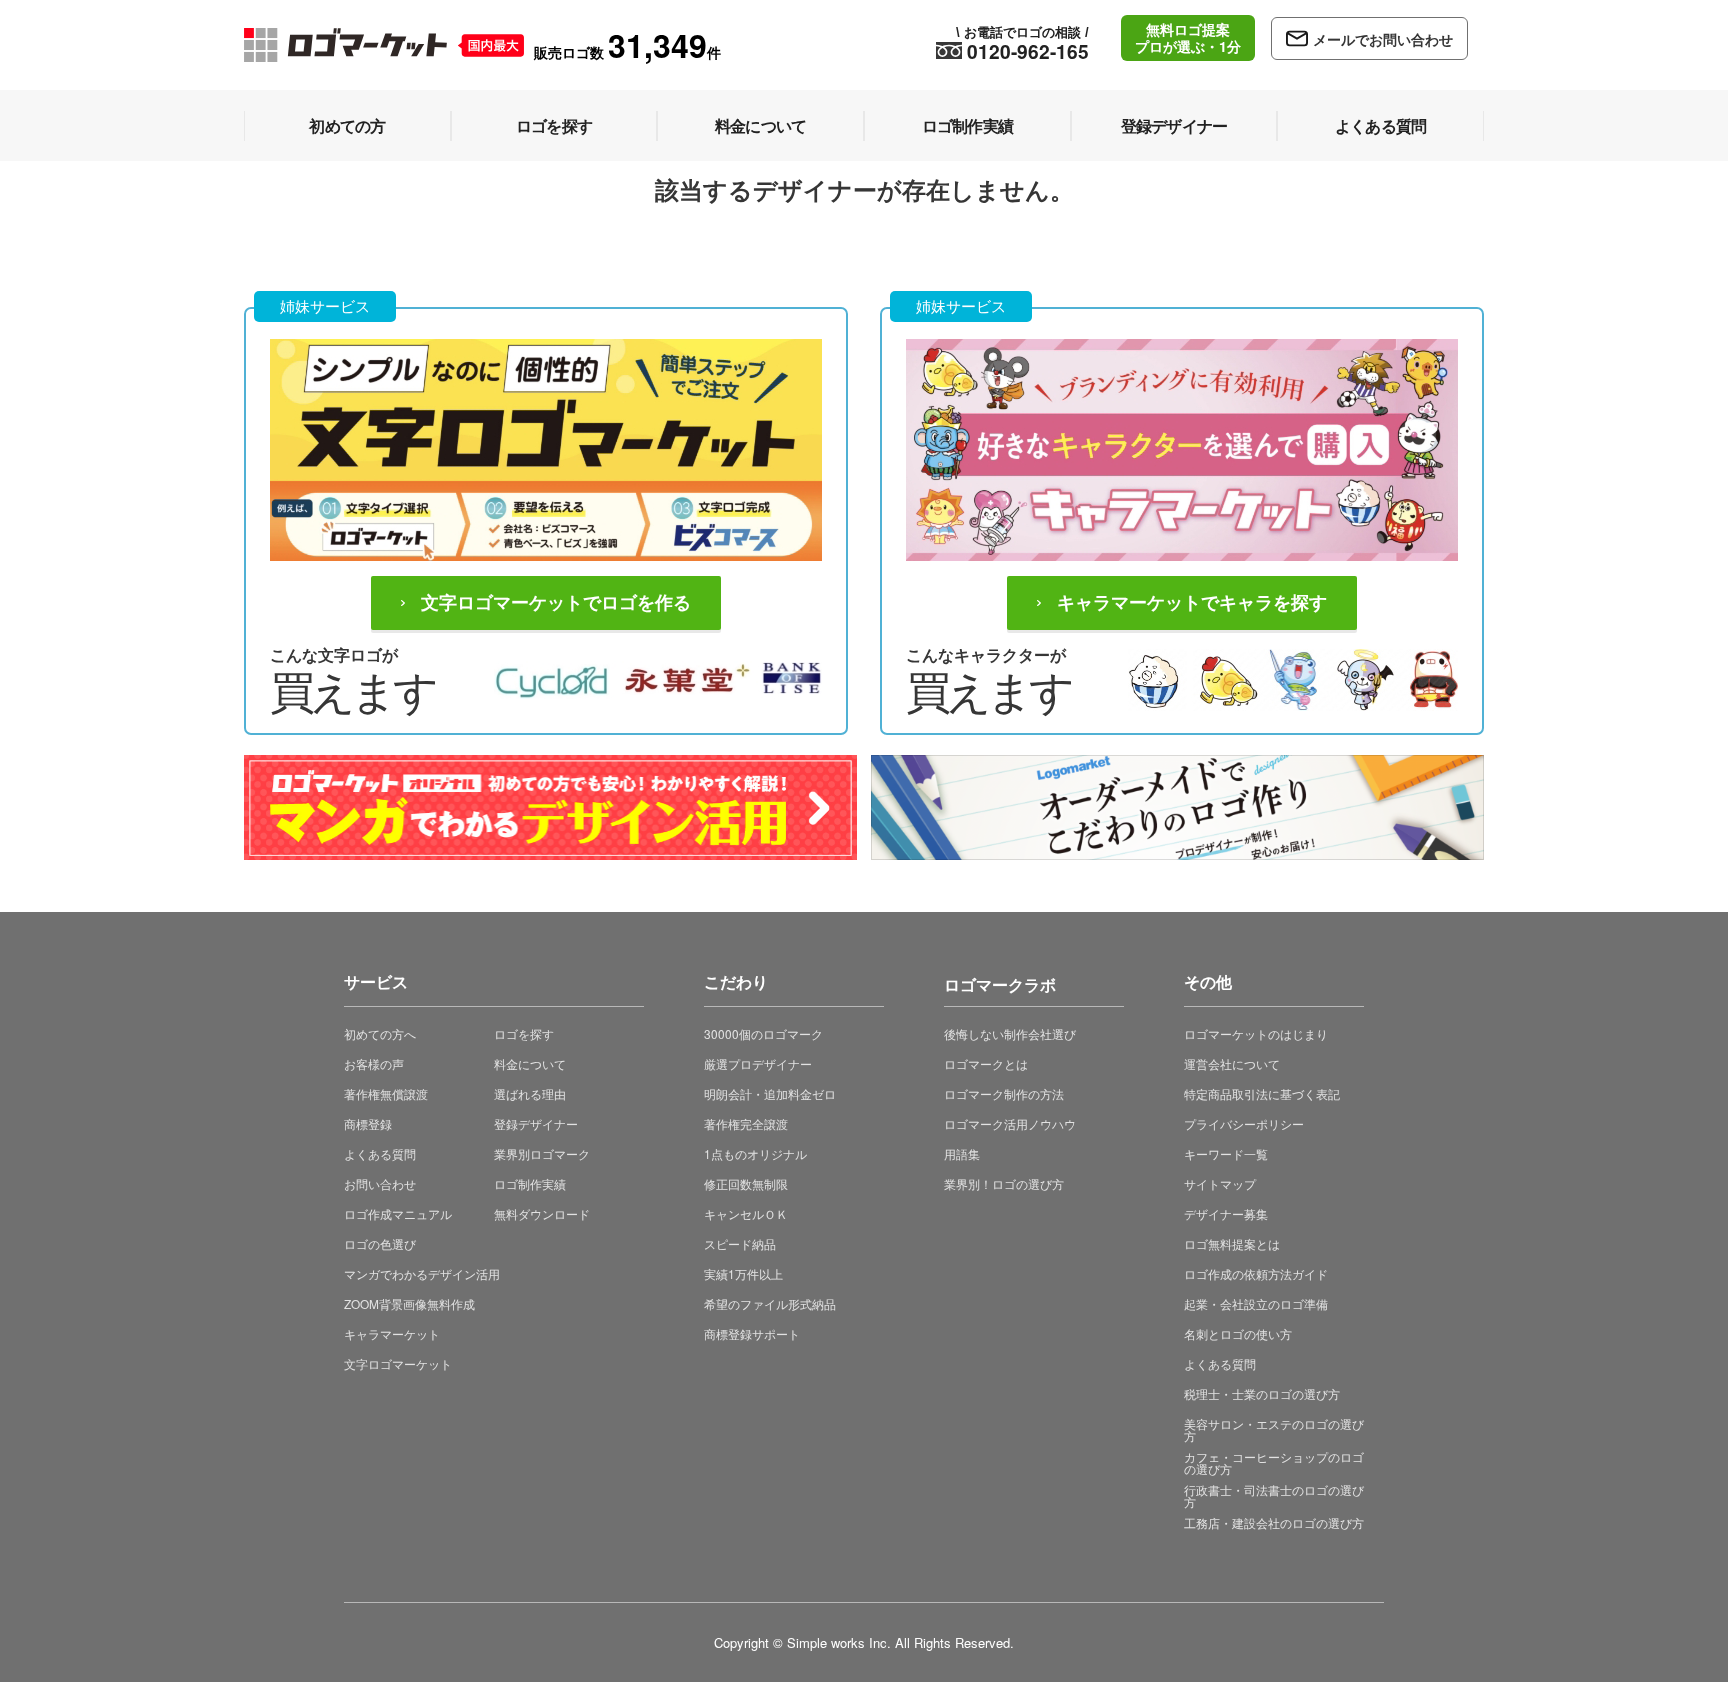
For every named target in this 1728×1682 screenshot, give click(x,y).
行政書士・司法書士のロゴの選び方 (1274, 1495)
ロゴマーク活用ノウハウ (1010, 1123)
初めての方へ (380, 1033)
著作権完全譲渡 (746, 1123)
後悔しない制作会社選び (1010, 1033)
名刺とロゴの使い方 (1238, 1333)
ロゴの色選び (380, 1243)
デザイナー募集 (1226, 1213)
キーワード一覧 (1226, 1153)
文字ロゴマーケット (398, 1363)
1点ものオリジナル (755, 1153)
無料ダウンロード (542, 1213)
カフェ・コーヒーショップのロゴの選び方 (1274, 1462)
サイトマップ (1220, 1183)
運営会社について (1232, 1063)
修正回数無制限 (746, 1183)
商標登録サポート (752, 1333)
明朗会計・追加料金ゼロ (770, 1093)
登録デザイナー (536, 1123)
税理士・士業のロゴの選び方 (1262, 1393)
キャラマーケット (392, 1333)
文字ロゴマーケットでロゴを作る (556, 603)
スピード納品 (740, 1243)
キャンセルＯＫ (746, 1213)
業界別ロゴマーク (542, 1153)
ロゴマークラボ (1000, 981)
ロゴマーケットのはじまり (1256, 1033)
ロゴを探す (524, 1033)
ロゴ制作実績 (530, 1183)
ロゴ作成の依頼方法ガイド (1256, 1273)
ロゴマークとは (986, 1063)
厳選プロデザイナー (758, 1063)
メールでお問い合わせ (1383, 39)
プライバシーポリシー (1244, 1123)
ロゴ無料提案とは (1232, 1243)
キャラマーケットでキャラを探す (1192, 603)
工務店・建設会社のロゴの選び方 (1274, 1522)
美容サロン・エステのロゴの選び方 (1274, 1429)
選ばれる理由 (530, 1093)
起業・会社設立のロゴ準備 (1256, 1303)
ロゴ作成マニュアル (398, 1213)
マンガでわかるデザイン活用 (422, 1273)
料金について (530, 1063)
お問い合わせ (380, 1183)
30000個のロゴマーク (763, 1033)
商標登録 (368, 1123)
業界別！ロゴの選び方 (1004, 1183)
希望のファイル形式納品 (770, 1303)
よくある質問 (380, 1153)
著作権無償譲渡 (386, 1093)
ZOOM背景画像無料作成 (409, 1303)
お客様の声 (374, 1063)
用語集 (962, 1153)
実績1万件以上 (743, 1273)
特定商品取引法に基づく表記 (1262, 1093)
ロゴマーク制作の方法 (1004, 1093)
